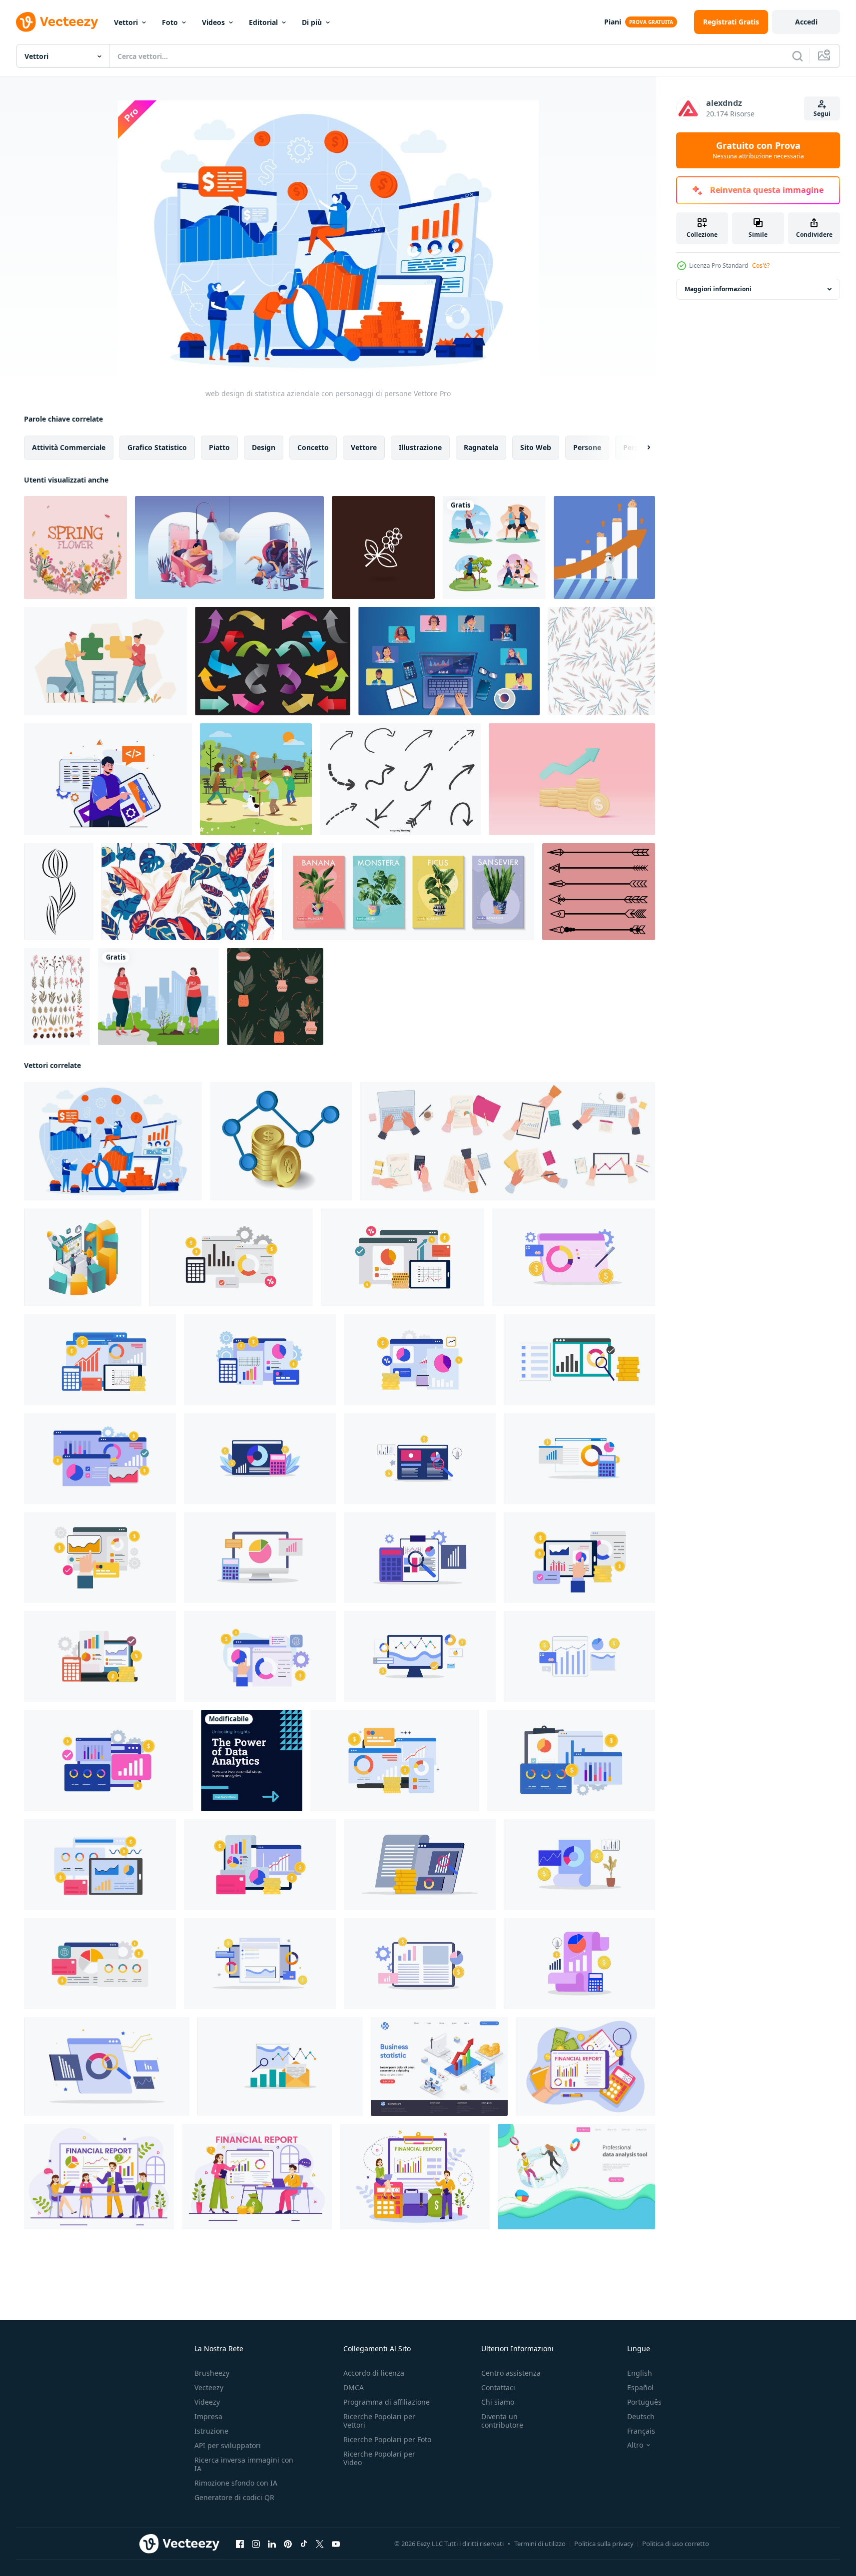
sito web (536, 447)
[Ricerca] (798, 56)
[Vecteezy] (57, 22)
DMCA (354, 2387)
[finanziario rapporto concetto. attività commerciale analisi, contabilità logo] (231, 1257)
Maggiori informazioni (718, 289)
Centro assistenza (511, 2373)
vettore (364, 447)
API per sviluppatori (228, 2445)
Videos (213, 22)
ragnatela (481, 447)
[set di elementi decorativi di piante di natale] (57, 997)
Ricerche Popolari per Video (379, 2458)
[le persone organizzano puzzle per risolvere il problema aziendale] (105, 661)
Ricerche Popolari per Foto (387, 2439)
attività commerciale (69, 447)
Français (641, 2431)
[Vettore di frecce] (599, 892)
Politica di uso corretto (676, 2544)
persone (587, 447)
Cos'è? (761, 265)
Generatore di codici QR (234, 2497)
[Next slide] (640, 448)
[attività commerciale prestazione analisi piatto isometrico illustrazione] (83, 1257)
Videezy (207, 2402)
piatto (219, 447)
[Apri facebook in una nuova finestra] (240, 2544)
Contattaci (498, 2387)
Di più (312, 22)
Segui (822, 114)
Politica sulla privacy (604, 2544)
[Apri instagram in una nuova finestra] (256, 2544)
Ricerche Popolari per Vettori (379, 2421)
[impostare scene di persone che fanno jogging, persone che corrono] (494, 547)
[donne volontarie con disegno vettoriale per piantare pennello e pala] (158, 997)
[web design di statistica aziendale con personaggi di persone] (113, 1141)
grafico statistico (157, 447)
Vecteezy (209, 2387)
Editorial (263, 22)
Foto (170, 22)
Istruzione (211, 2431)
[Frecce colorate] (273, 661)
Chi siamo (498, 2402)
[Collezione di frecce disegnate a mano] (400, 779)
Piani (613, 22)
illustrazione (420, 447)
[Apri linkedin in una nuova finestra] (272, 2544)
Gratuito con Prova (758, 150)
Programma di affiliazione (387, 2402)
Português (644, 2402)
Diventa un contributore (502, 2421)
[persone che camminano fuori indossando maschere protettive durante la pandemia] (256, 779)
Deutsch (641, 2416)
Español (640, 2387)
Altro (635, 2445)
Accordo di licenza (374, 2373)
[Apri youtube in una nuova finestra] (336, 2544)
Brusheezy (212, 2373)
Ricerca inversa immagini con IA (244, 2464)
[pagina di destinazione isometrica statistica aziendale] (439, 2066)
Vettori (126, 22)
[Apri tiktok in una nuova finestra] (304, 2544)
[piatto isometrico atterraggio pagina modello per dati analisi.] (576, 2177)
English (640, 2373)
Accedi (806, 22)
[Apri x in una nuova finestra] (320, 2544)
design (264, 447)
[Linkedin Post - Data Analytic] (252, 1761)
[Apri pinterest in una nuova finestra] (288, 2544)
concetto (313, 447)
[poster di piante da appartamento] (408, 892)
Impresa (208, 2416)
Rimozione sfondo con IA (236, 2483)
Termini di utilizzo (540, 2544)
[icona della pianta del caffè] (383, 547)
